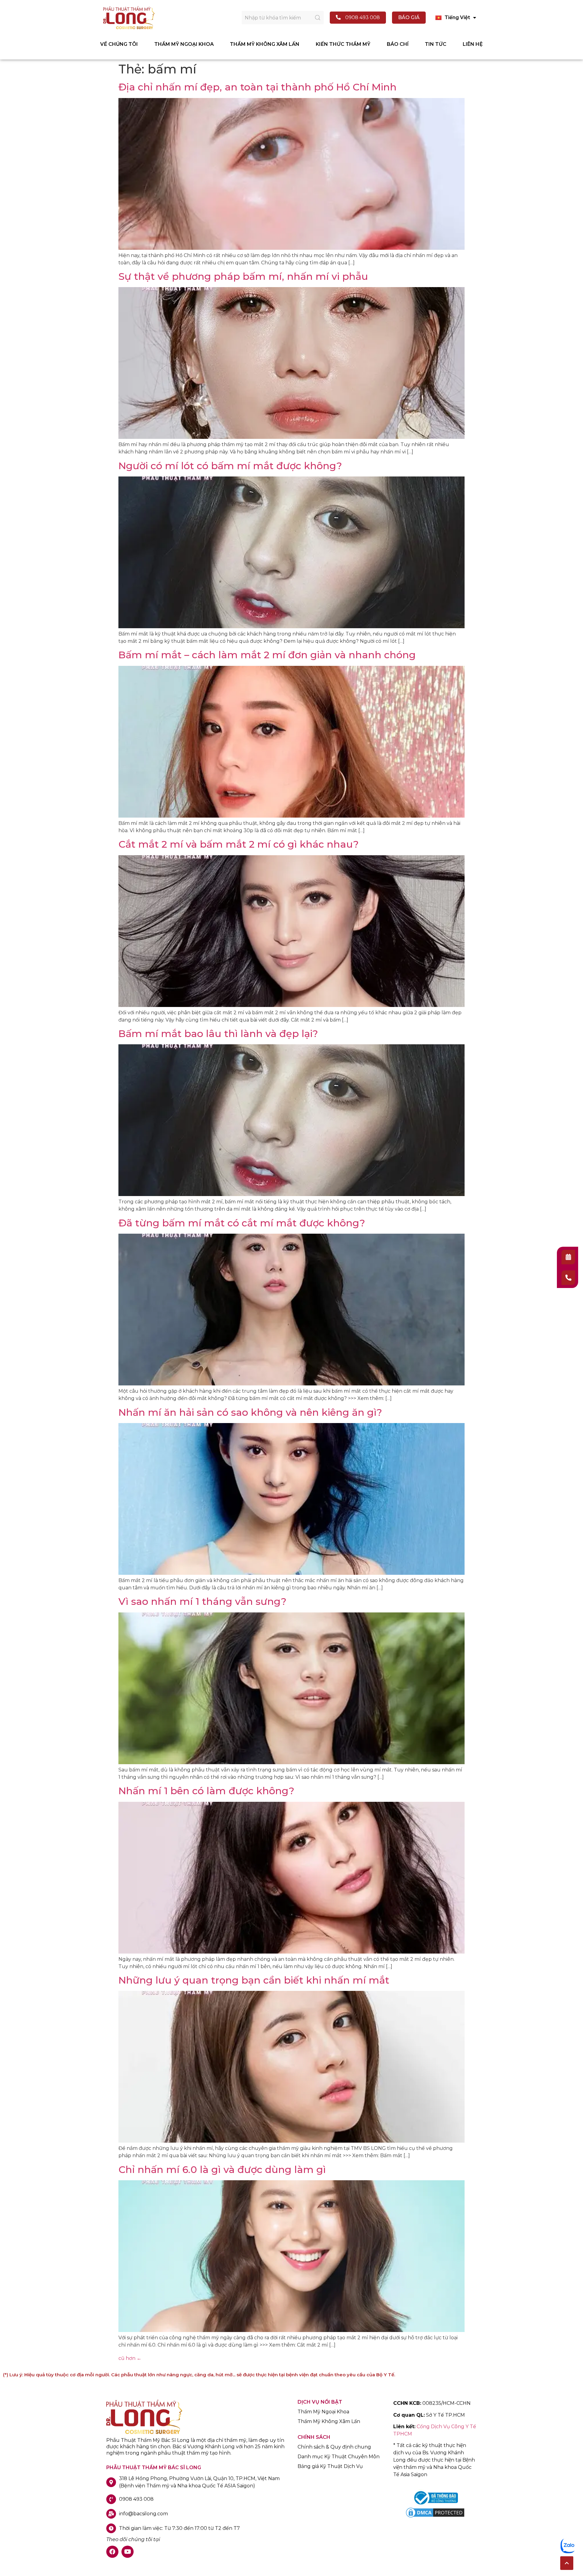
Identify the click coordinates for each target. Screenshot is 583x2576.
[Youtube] (128, 2552)
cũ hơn (130, 2358)
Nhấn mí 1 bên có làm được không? (206, 1791)
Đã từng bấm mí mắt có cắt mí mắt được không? (242, 1223)
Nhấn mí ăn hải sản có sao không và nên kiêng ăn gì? (250, 1412)
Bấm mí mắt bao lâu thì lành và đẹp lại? (218, 1034)
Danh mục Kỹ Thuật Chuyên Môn (339, 2457)
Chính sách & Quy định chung (334, 2447)
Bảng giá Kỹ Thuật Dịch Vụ (330, 2466)
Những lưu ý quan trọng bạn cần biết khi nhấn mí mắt (254, 1980)
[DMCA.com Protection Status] (435, 2517)
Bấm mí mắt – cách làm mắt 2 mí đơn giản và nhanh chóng (267, 655)
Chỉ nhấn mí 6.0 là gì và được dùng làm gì (222, 2169)
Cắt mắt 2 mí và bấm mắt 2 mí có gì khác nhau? (239, 844)
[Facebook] (112, 2552)
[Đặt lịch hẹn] (568, 1257)
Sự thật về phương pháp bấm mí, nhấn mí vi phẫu (243, 276)
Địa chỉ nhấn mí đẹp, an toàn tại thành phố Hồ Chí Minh (257, 87)
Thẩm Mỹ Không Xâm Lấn (329, 2422)
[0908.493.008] (568, 1278)
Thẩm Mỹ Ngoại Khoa (323, 2412)
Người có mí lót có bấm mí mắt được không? (230, 466)
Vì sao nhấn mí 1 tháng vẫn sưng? (202, 1601)
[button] (567, 2563)
